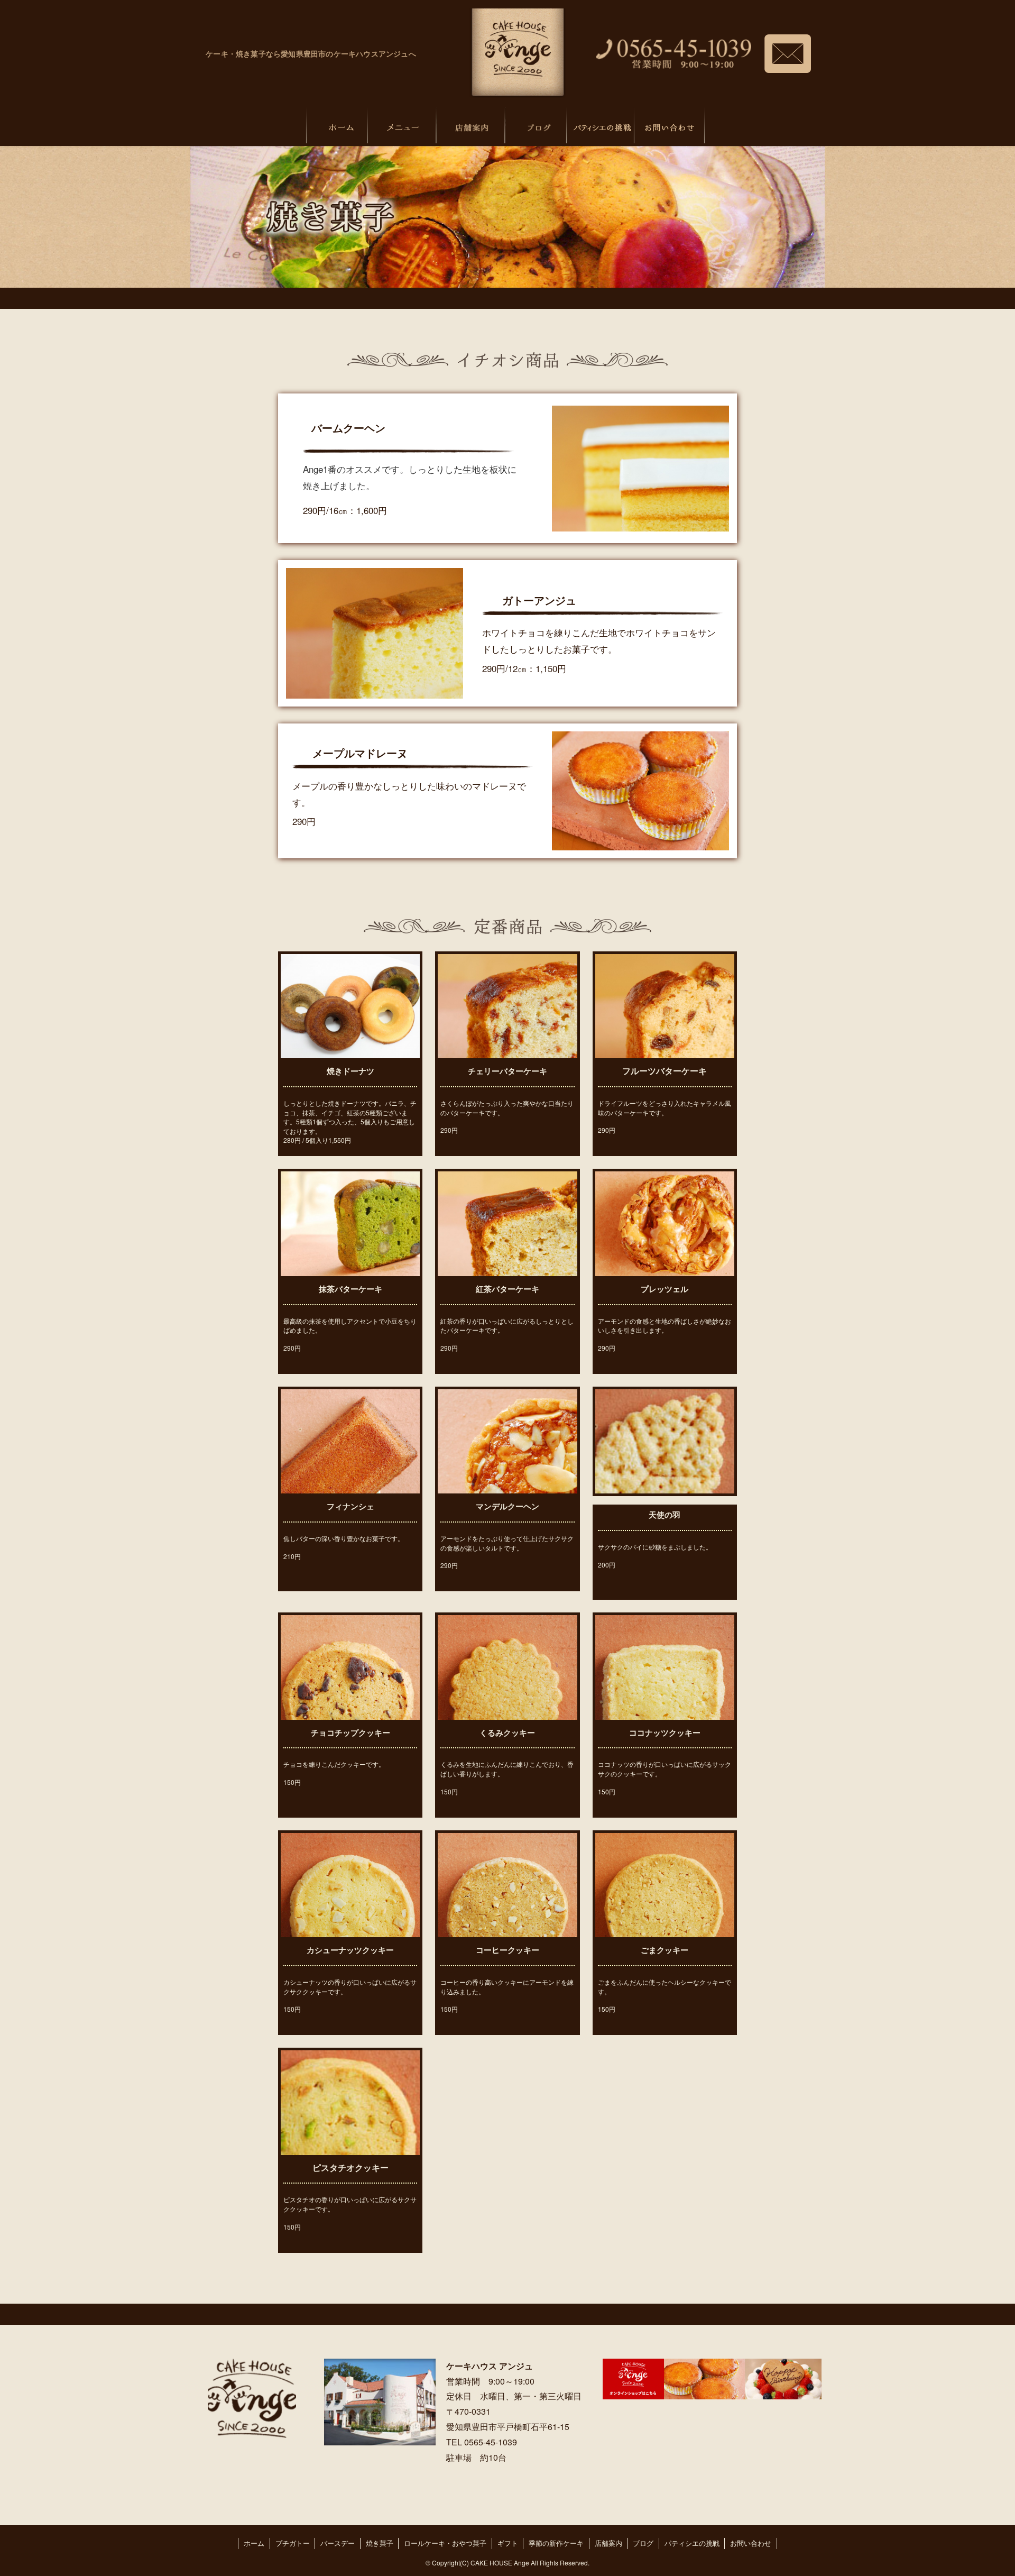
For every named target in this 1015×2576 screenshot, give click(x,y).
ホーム (254, 2543)
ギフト (508, 2543)
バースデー (338, 2543)
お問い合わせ (751, 2543)
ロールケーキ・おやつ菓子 (445, 2543)
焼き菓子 (380, 2543)
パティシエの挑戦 (692, 2543)
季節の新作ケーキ (556, 2543)
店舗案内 (608, 2543)
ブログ (643, 2543)
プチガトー (293, 2543)
